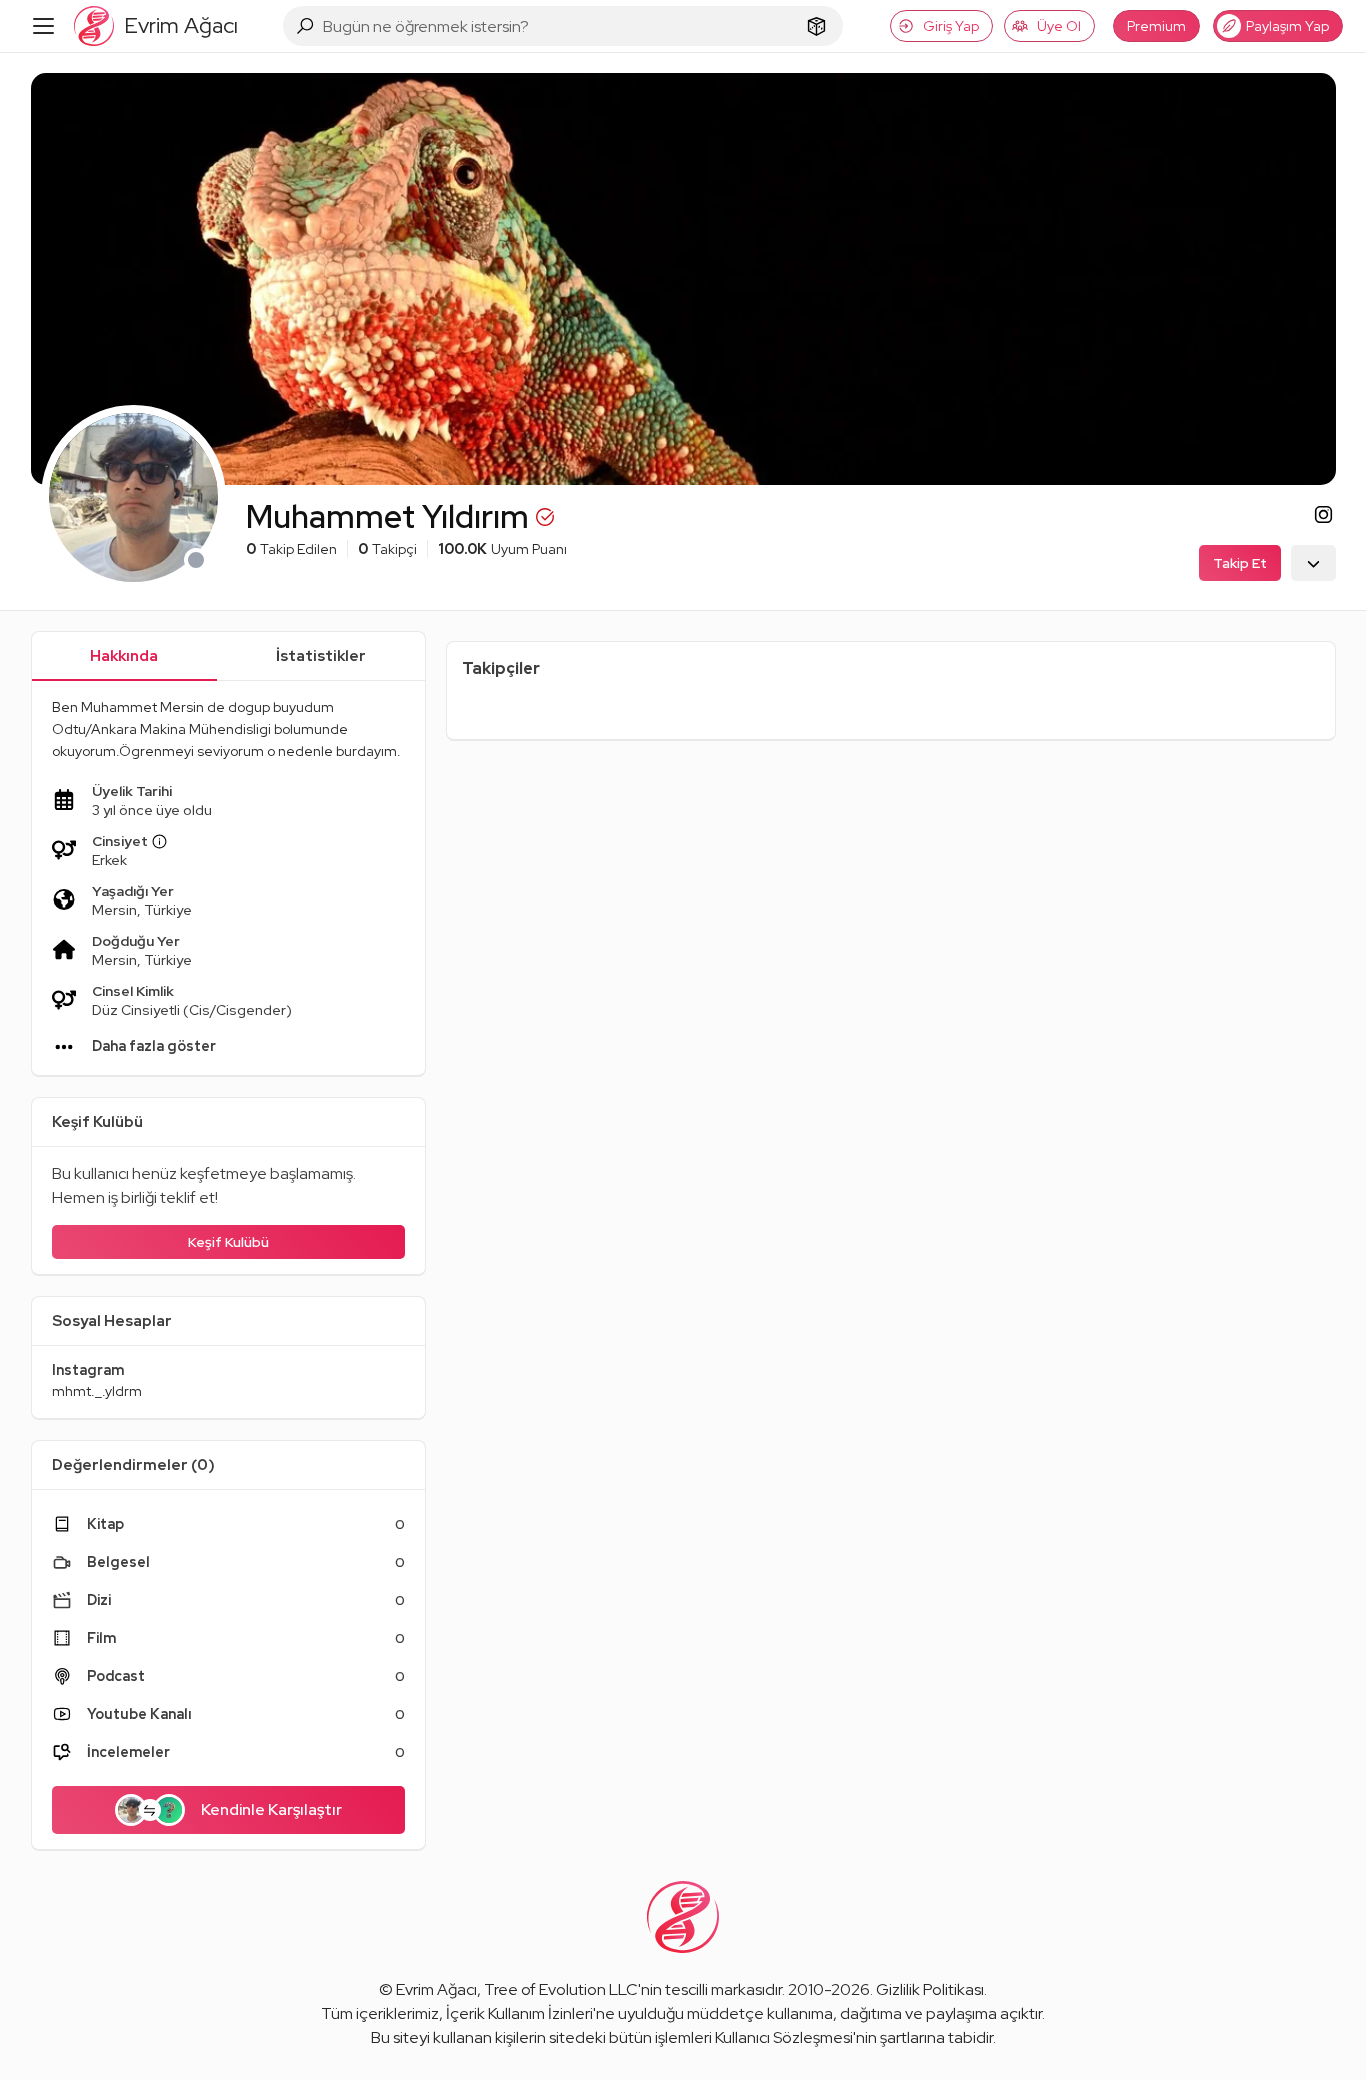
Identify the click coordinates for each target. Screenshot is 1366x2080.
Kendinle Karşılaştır (271, 1809)
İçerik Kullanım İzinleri (519, 2013)
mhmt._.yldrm (97, 1391)
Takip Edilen (291, 549)
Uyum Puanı (502, 549)
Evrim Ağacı (436, 1989)
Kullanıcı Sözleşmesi (784, 2037)
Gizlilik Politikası (930, 1989)
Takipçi (387, 549)
